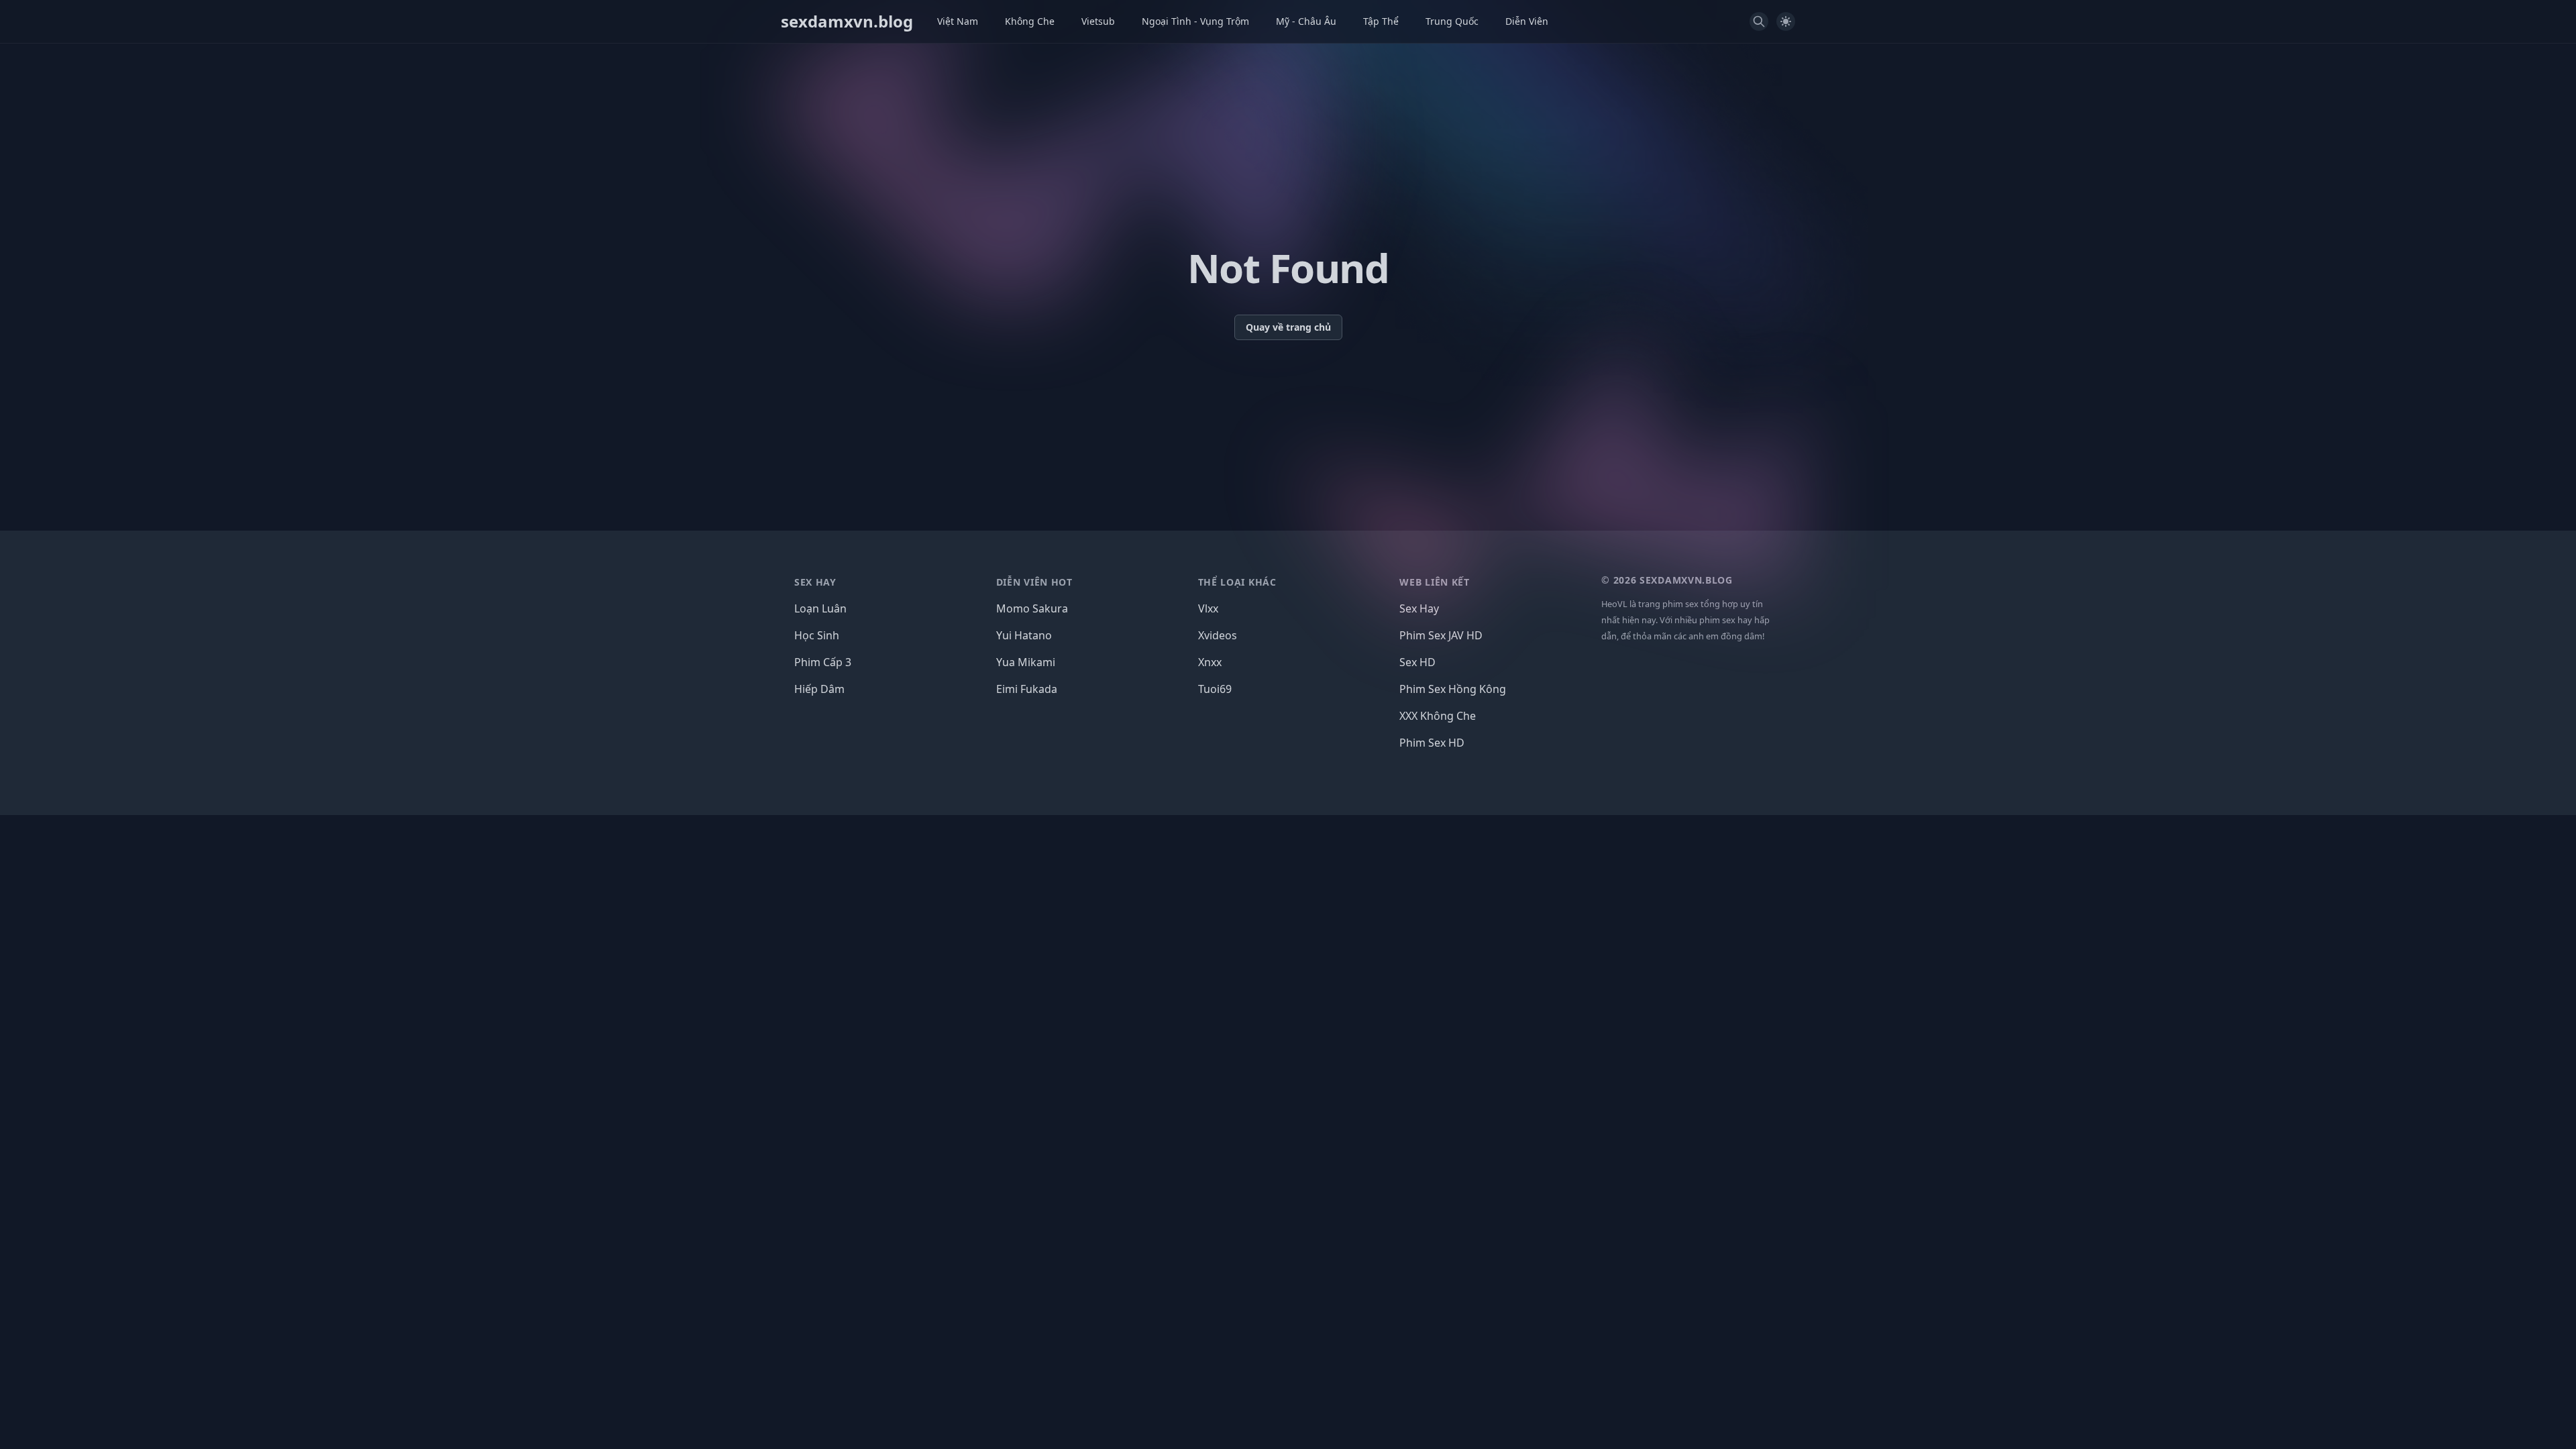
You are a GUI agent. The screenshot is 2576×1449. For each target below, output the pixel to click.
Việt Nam (958, 21)
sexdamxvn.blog (847, 21)
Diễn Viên (1527, 21)
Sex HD (1417, 662)
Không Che (1030, 21)
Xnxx (1210, 662)
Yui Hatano (1024, 635)
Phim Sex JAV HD (1441, 635)
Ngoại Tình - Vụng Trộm (1195, 21)
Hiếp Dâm (819, 689)
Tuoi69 (1215, 689)
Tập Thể (1381, 21)
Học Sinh (817, 635)
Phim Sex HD (1432, 743)
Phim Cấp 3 (823, 662)
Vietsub (1098, 21)
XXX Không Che (1438, 716)
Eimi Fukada (1027, 689)
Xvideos (1218, 635)
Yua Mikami (1026, 662)
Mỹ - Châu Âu (1306, 21)
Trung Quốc (1452, 21)
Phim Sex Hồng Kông (1453, 689)
